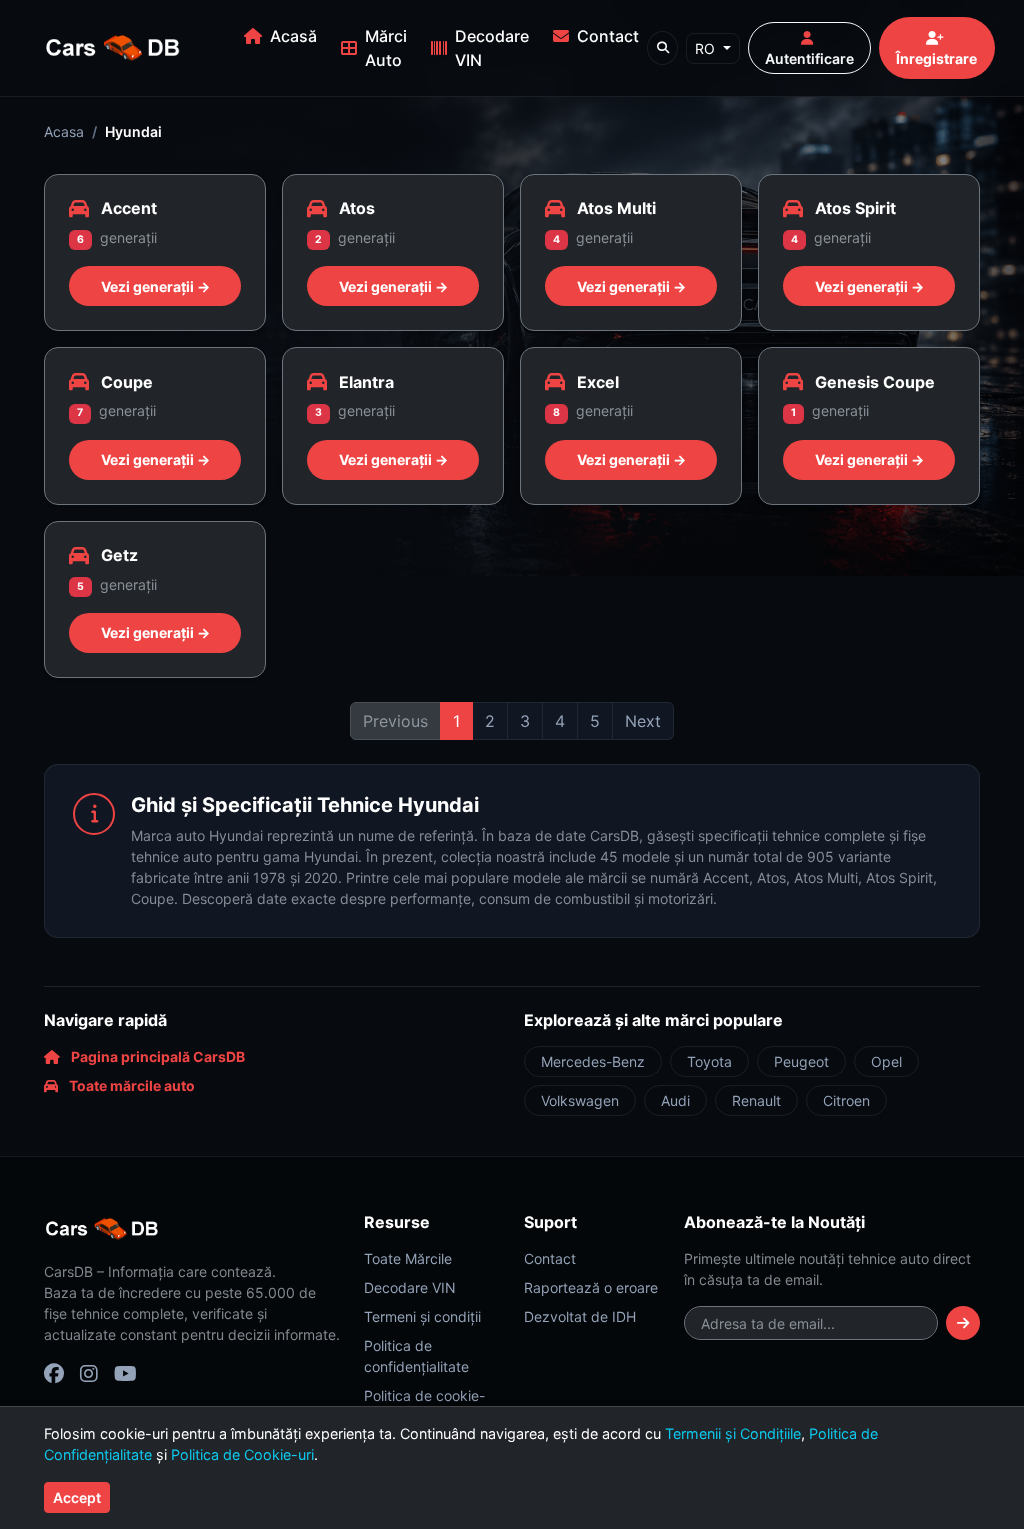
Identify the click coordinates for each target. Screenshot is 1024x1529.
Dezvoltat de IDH (580, 1316)
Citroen (846, 1100)
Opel (886, 1061)
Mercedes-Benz (593, 1061)
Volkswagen (580, 1100)
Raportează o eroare (591, 1287)
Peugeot (801, 1061)
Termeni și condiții (422, 1316)
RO (707, 48)
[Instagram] (89, 1373)
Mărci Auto (386, 48)
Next (643, 721)
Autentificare (809, 58)
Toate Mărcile (408, 1258)
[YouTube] (125, 1373)
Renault (756, 1100)
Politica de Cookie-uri (242, 1454)
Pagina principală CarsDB (156, 1056)
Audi (675, 1100)
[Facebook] (54, 1373)
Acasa (64, 131)
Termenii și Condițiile (733, 1433)
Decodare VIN (492, 48)
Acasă (293, 36)
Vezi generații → (155, 286)
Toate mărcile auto (130, 1085)
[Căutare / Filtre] (662, 48)
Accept (77, 1497)
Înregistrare (936, 58)
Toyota (709, 1061)
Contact (608, 36)
